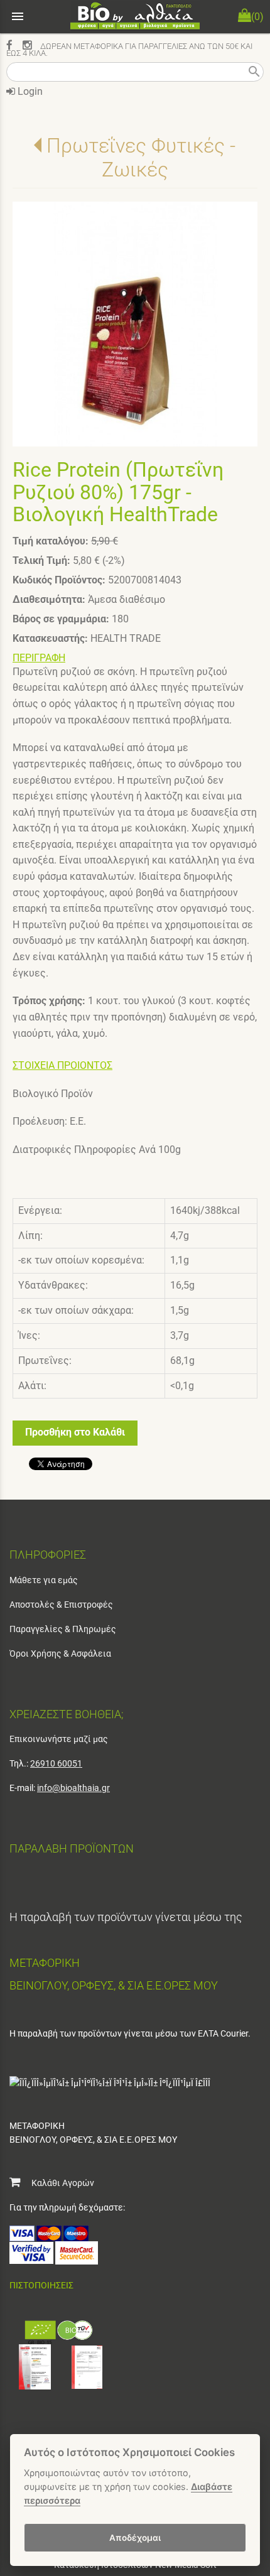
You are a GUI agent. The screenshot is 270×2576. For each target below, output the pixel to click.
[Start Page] (135, 17)
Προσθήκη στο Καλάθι (75, 1432)
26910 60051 (56, 1763)
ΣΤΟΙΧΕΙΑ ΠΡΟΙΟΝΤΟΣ (62, 1065)
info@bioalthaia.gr (73, 1788)
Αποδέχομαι (135, 2538)
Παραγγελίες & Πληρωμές (63, 1629)
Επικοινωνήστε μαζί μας (59, 1739)
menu (18, 16)
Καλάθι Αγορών (57, 2183)
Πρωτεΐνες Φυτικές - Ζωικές (141, 158)
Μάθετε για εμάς (44, 1580)
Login (29, 91)
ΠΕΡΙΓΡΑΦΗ (39, 658)
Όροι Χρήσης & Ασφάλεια (60, 1653)
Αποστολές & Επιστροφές (61, 1605)
